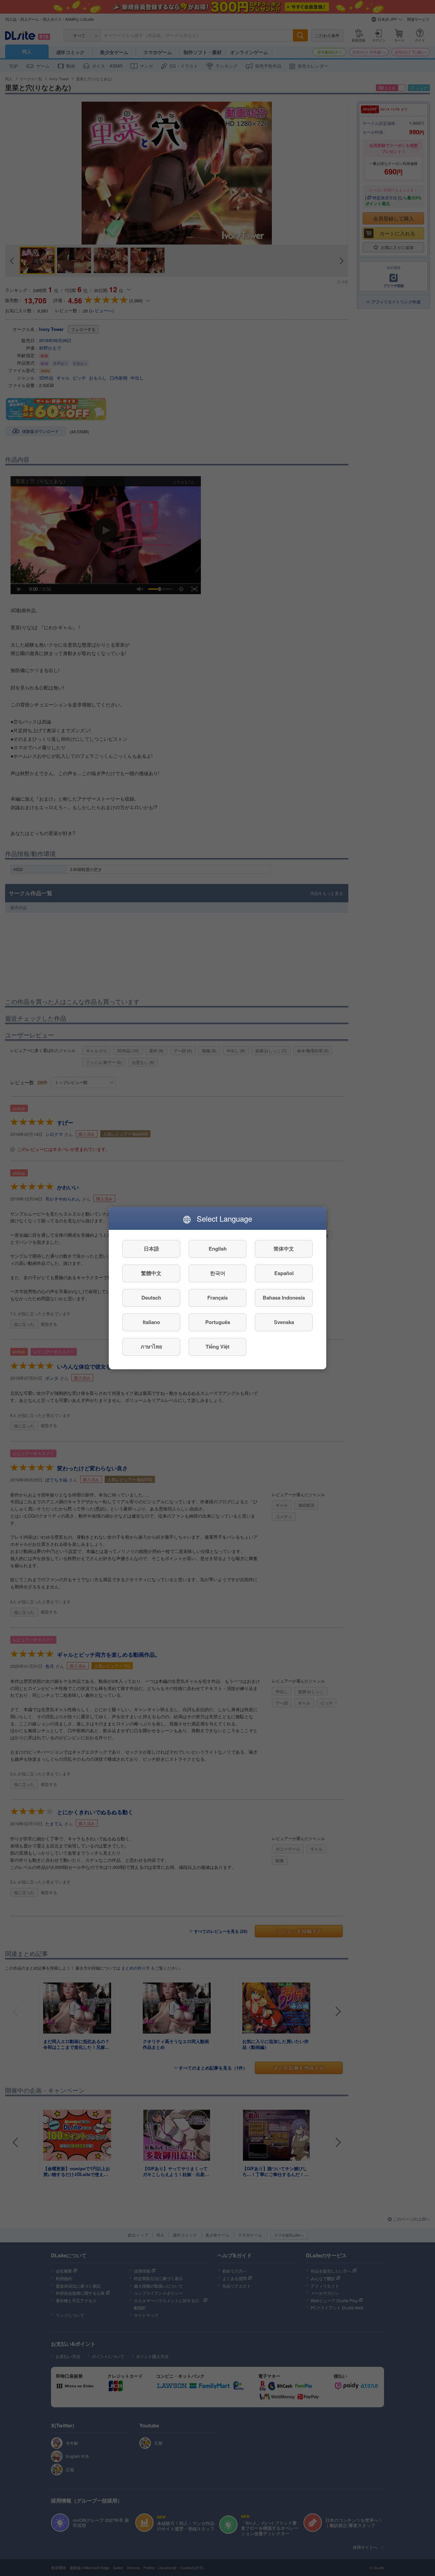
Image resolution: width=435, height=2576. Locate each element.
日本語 (151, 1249)
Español (284, 1273)
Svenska (284, 1322)
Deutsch (151, 1298)
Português (218, 1322)
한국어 (218, 1273)
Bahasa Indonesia (284, 1298)
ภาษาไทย (151, 1346)
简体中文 (284, 1249)
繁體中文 (151, 1273)
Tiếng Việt (217, 1346)
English (218, 1249)
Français (217, 1298)
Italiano (151, 1322)
